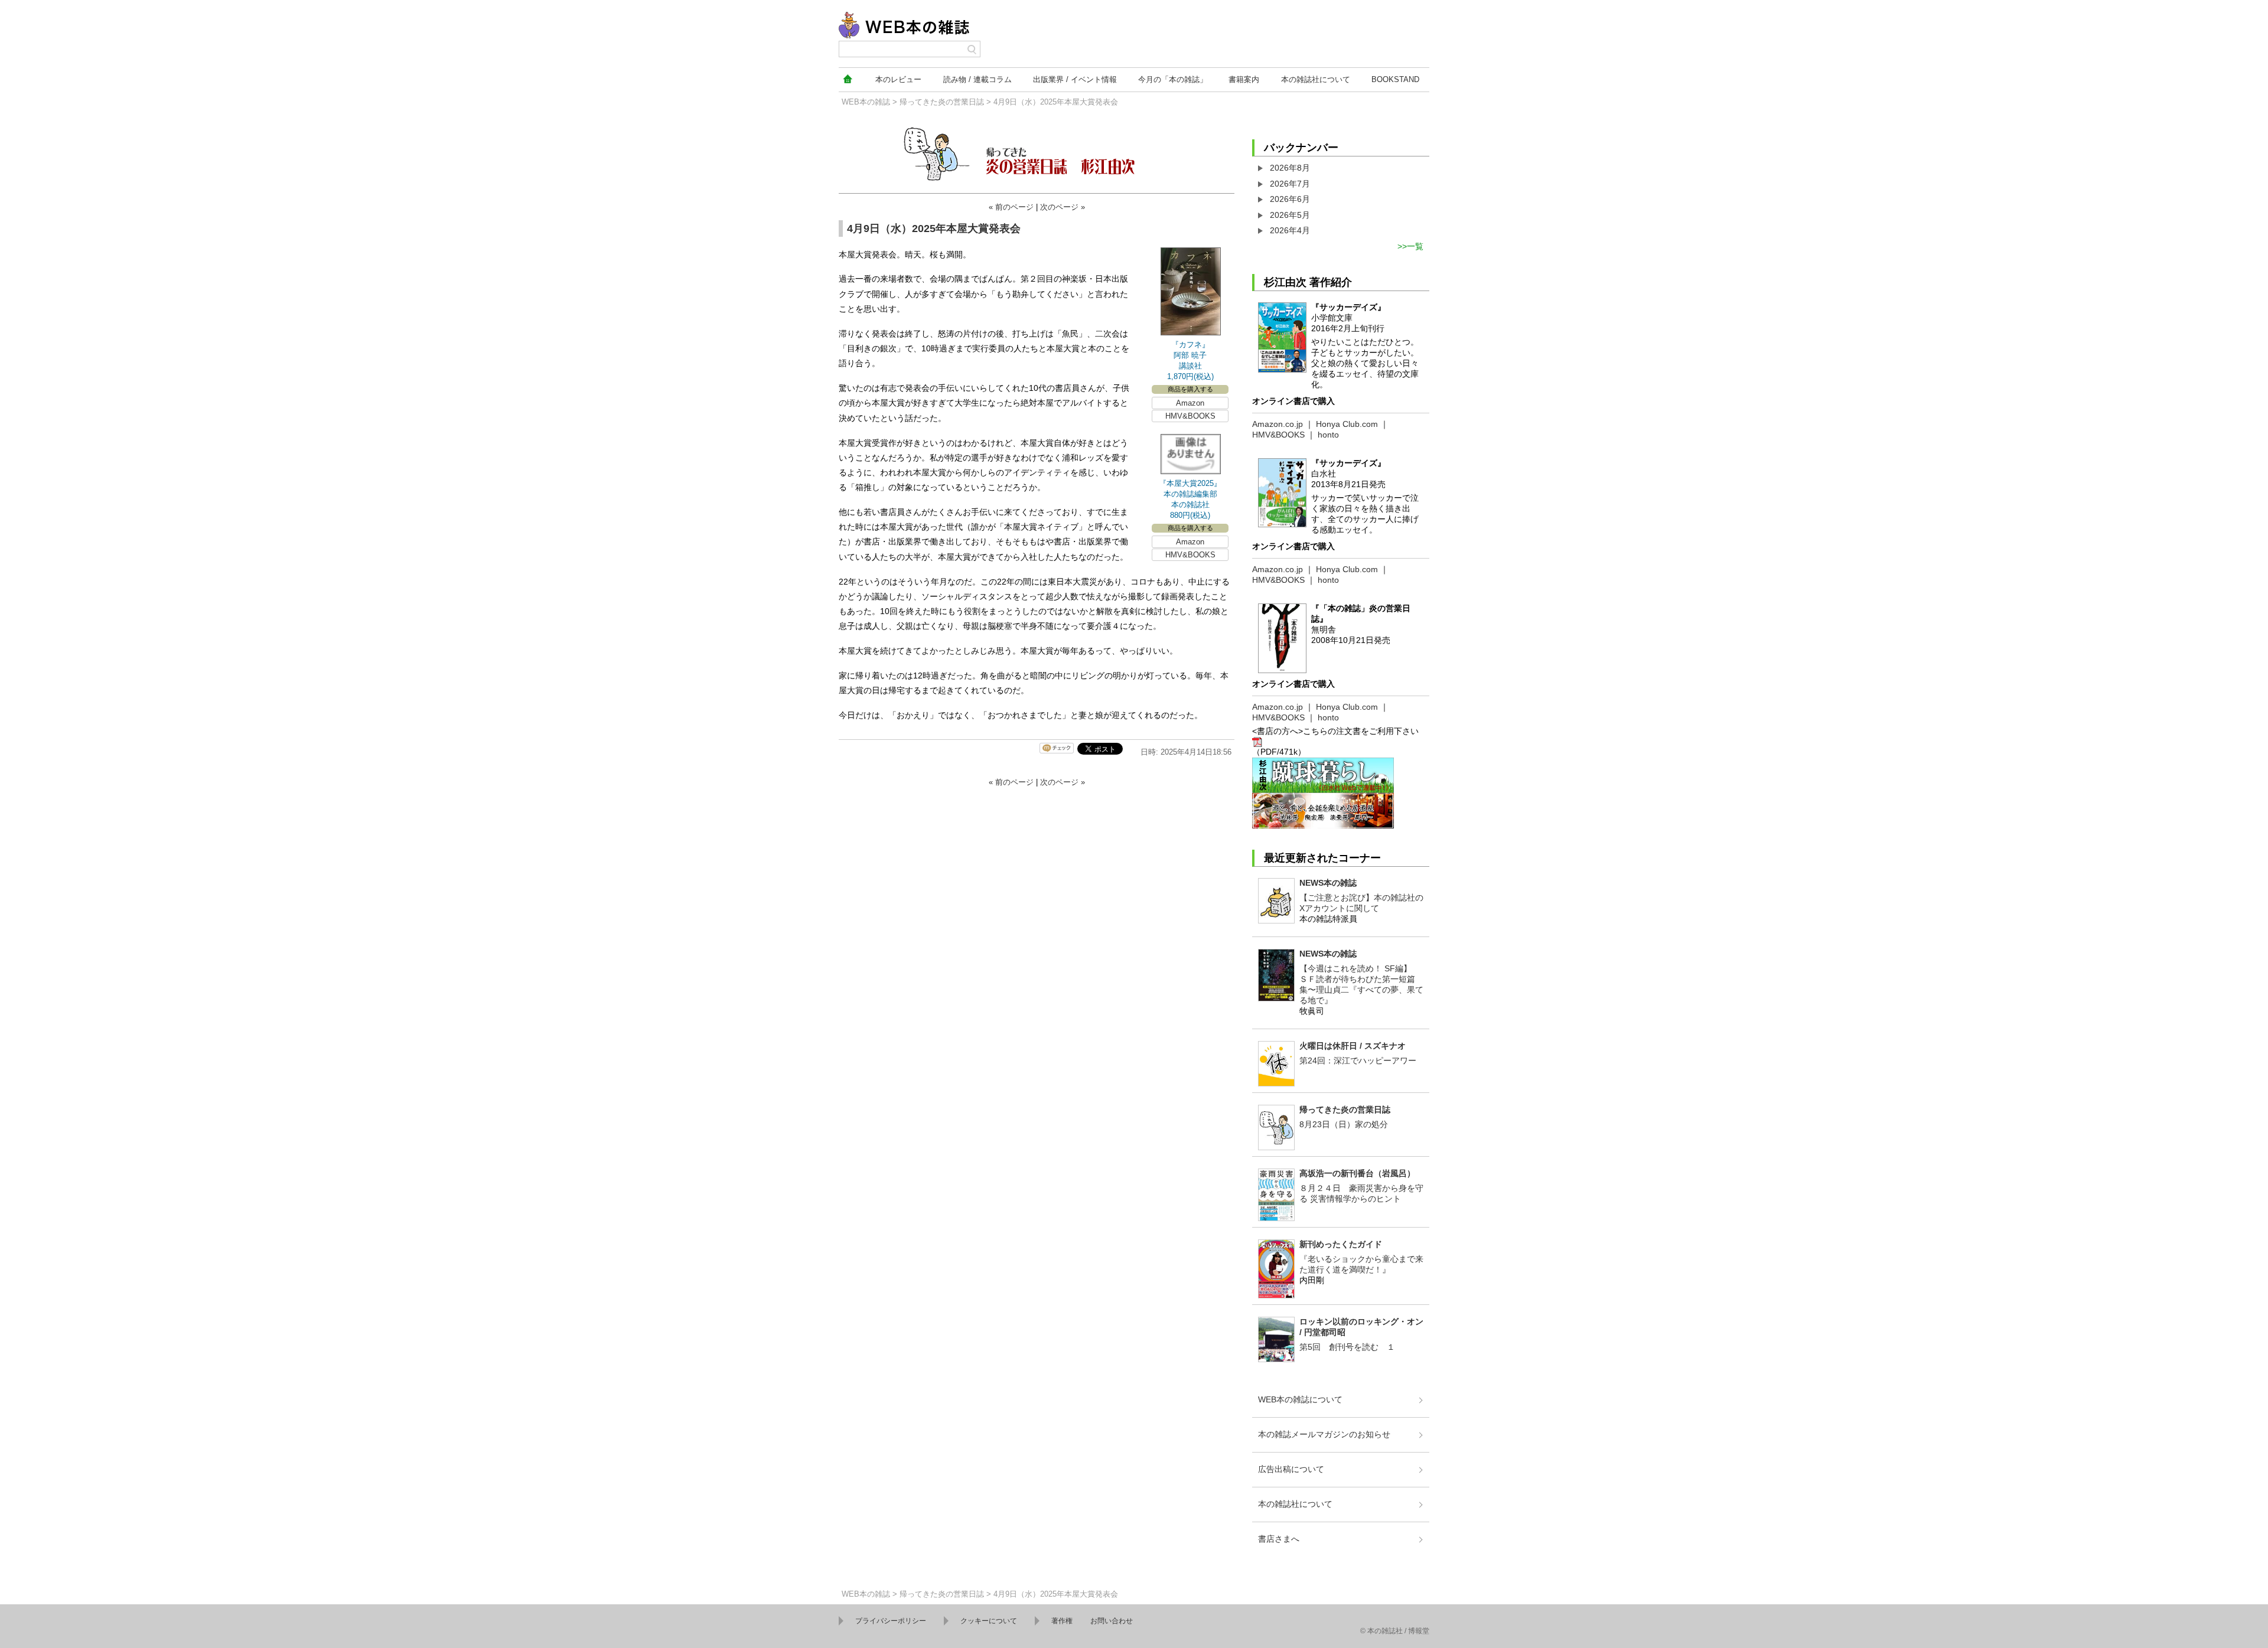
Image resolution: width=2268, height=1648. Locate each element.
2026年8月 (1290, 168)
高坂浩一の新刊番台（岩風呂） (1357, 1173)
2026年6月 (1290, 199)
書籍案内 (1244, 79)
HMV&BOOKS (1190, 416)
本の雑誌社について (1295, 1504)
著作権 (1062, 1621)
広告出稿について (1291, 1469)
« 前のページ (1011, 207)
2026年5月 (1290, 215)
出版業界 (1075, 79)
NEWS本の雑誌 (1328, 883)
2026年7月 (1290, 184)
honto (1328, 435)
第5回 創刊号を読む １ (1347, 1347)
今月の (1173, 79)
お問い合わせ (1112, 1621)
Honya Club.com (1347, 424)
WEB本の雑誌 (866, 102)
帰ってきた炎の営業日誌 (942, 102)
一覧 (1415, 246)
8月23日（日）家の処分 (1344, 1124)
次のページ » (1063, 207)
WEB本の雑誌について (1300, 1399)
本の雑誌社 (1316, 79)
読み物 (977, 79)
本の (898, 79)
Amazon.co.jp (1278, 424)
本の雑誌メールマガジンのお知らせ (1324, 1434)
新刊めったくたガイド (1341, 1244)
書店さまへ (1279, 1539)
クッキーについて (989, 1621)
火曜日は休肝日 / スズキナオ (1353, 1046)
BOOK (1395, 79)
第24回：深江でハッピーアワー (1358, 1060)
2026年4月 (1290, 230)
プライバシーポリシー (891, 1621)
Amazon (1190, 403)
